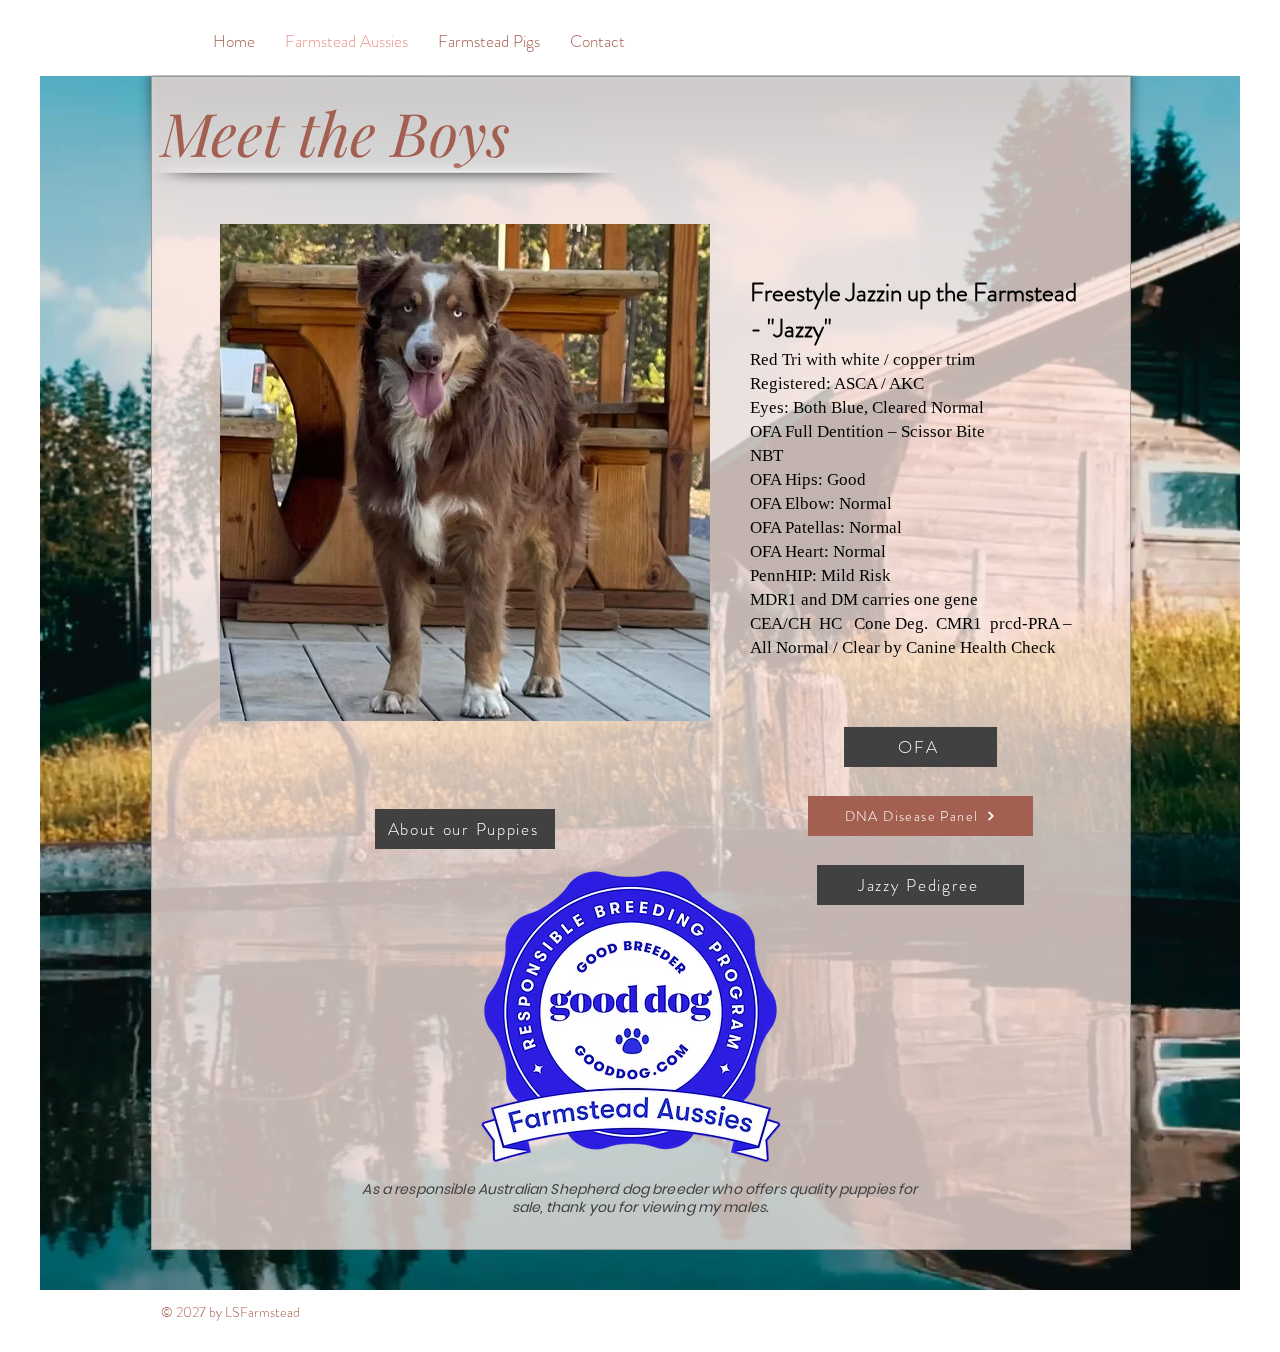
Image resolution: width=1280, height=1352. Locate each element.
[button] (465, 472)
